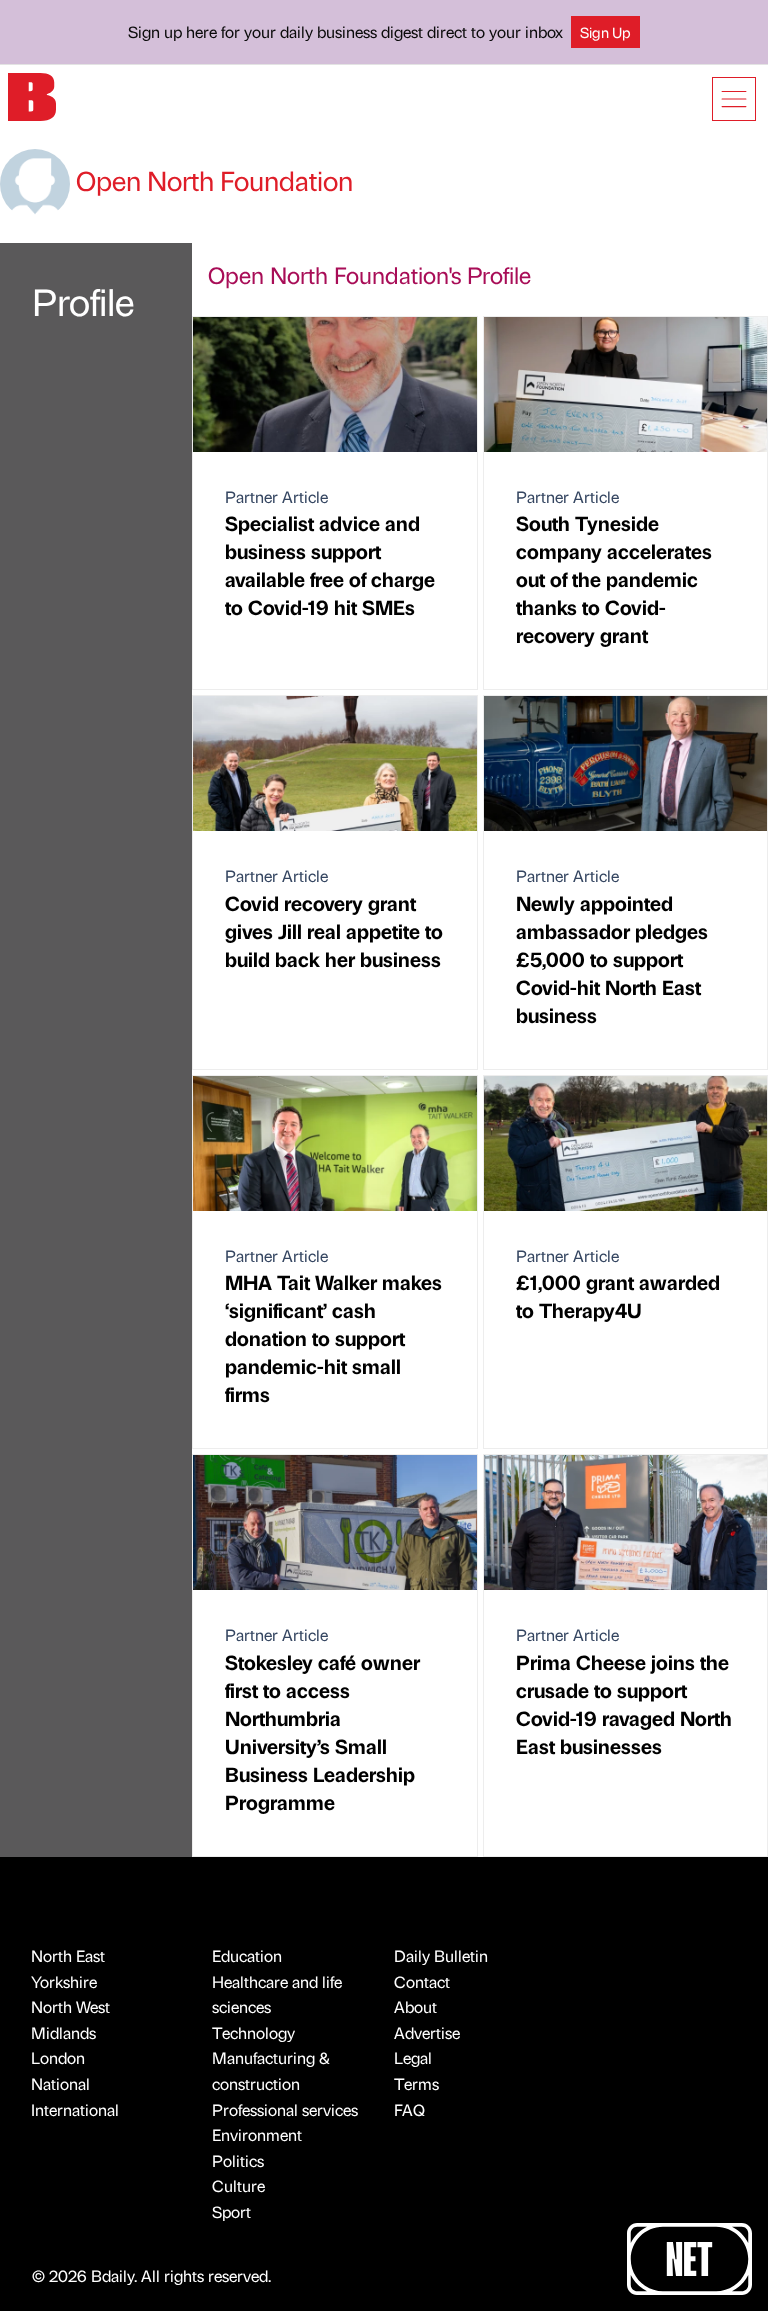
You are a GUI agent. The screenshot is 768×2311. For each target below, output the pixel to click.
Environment (257, 2134)
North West (70, 2006)
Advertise (427, 2032)
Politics (238, 2160)
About (415, 2006)
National (60, 2083)
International (75, 2109)
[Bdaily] (32, 95)
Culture (238, 2185)
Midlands (63, 2032)
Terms (416, 2083)
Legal (413, 2057)
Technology (253, 2032)
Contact (422, 1981)
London (58, 2057)
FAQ (409, 2109)
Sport (231, 2211)
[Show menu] (734, 99)
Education (247, 1955)
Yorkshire (64, 1981)
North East (68, 1955)
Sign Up (605, 32)
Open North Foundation (211, 180)
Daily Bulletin (441, 1955)
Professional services (285, 2109)
